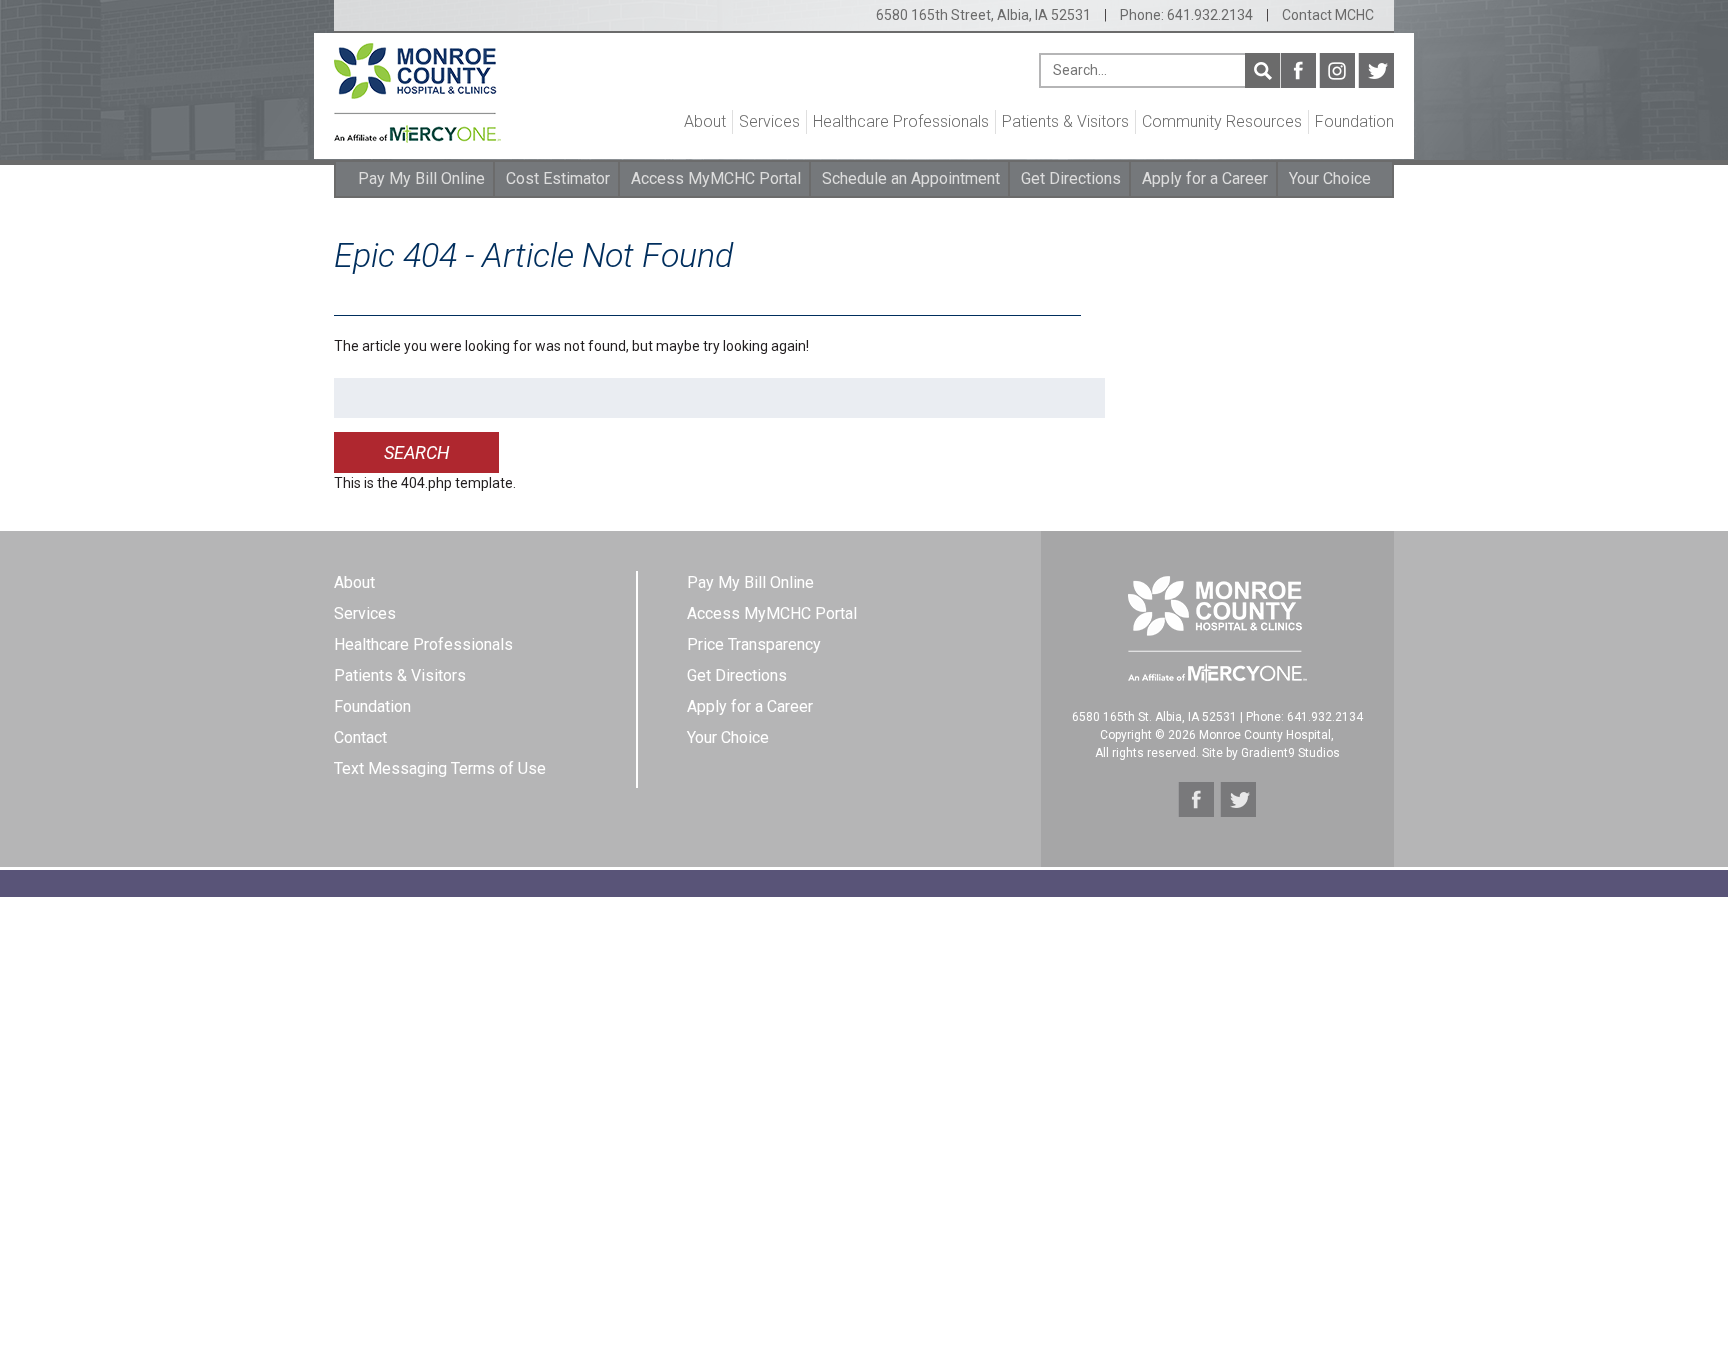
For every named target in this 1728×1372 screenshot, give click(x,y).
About (705, 121)
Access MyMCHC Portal (716, 178)
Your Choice (1330, 178)
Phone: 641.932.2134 (1186, 15)
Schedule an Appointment (911, 178)
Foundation (1354, 121)
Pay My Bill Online (421, 178)
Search (1262, 70)
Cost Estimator (558, 178)
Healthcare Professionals (901, 121)
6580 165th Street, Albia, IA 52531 (983, 15)
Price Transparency (754, 644)
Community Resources (1222, 121)
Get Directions (1071, 178)
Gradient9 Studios (1290, 753)
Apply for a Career (1205, 178)
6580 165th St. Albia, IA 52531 (1154, 717)
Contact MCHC (1328, 15)
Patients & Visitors (1065, 121)
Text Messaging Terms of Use (440, 768)
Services (769, 121)
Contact (360, 737)
